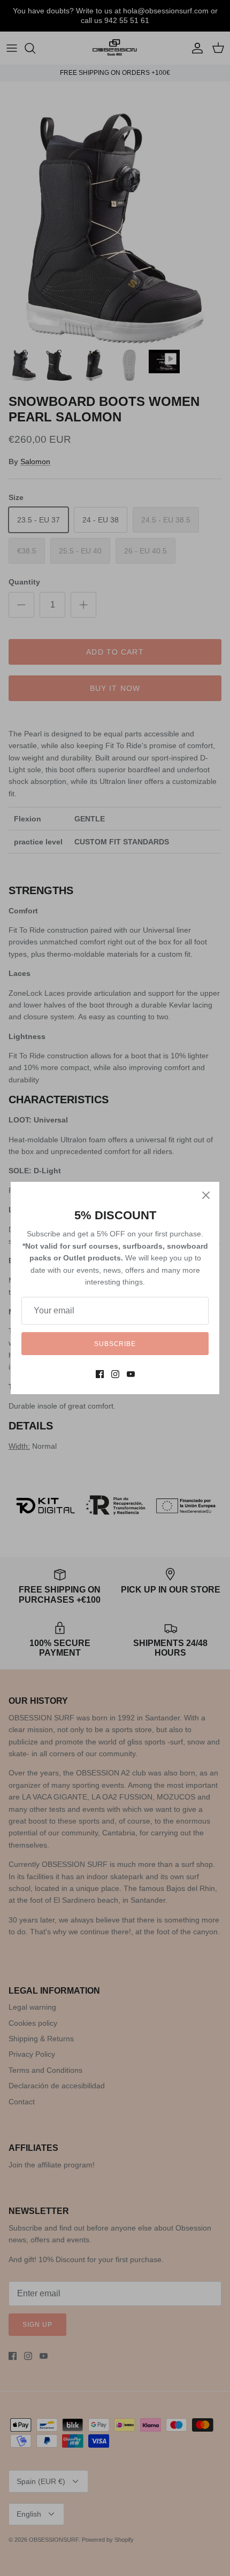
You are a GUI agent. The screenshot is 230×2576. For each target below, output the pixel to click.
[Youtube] (131, 1374)
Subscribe (115, 1344)
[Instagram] (115, 1374)
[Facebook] (100, 1374)
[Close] (206, 1195)
